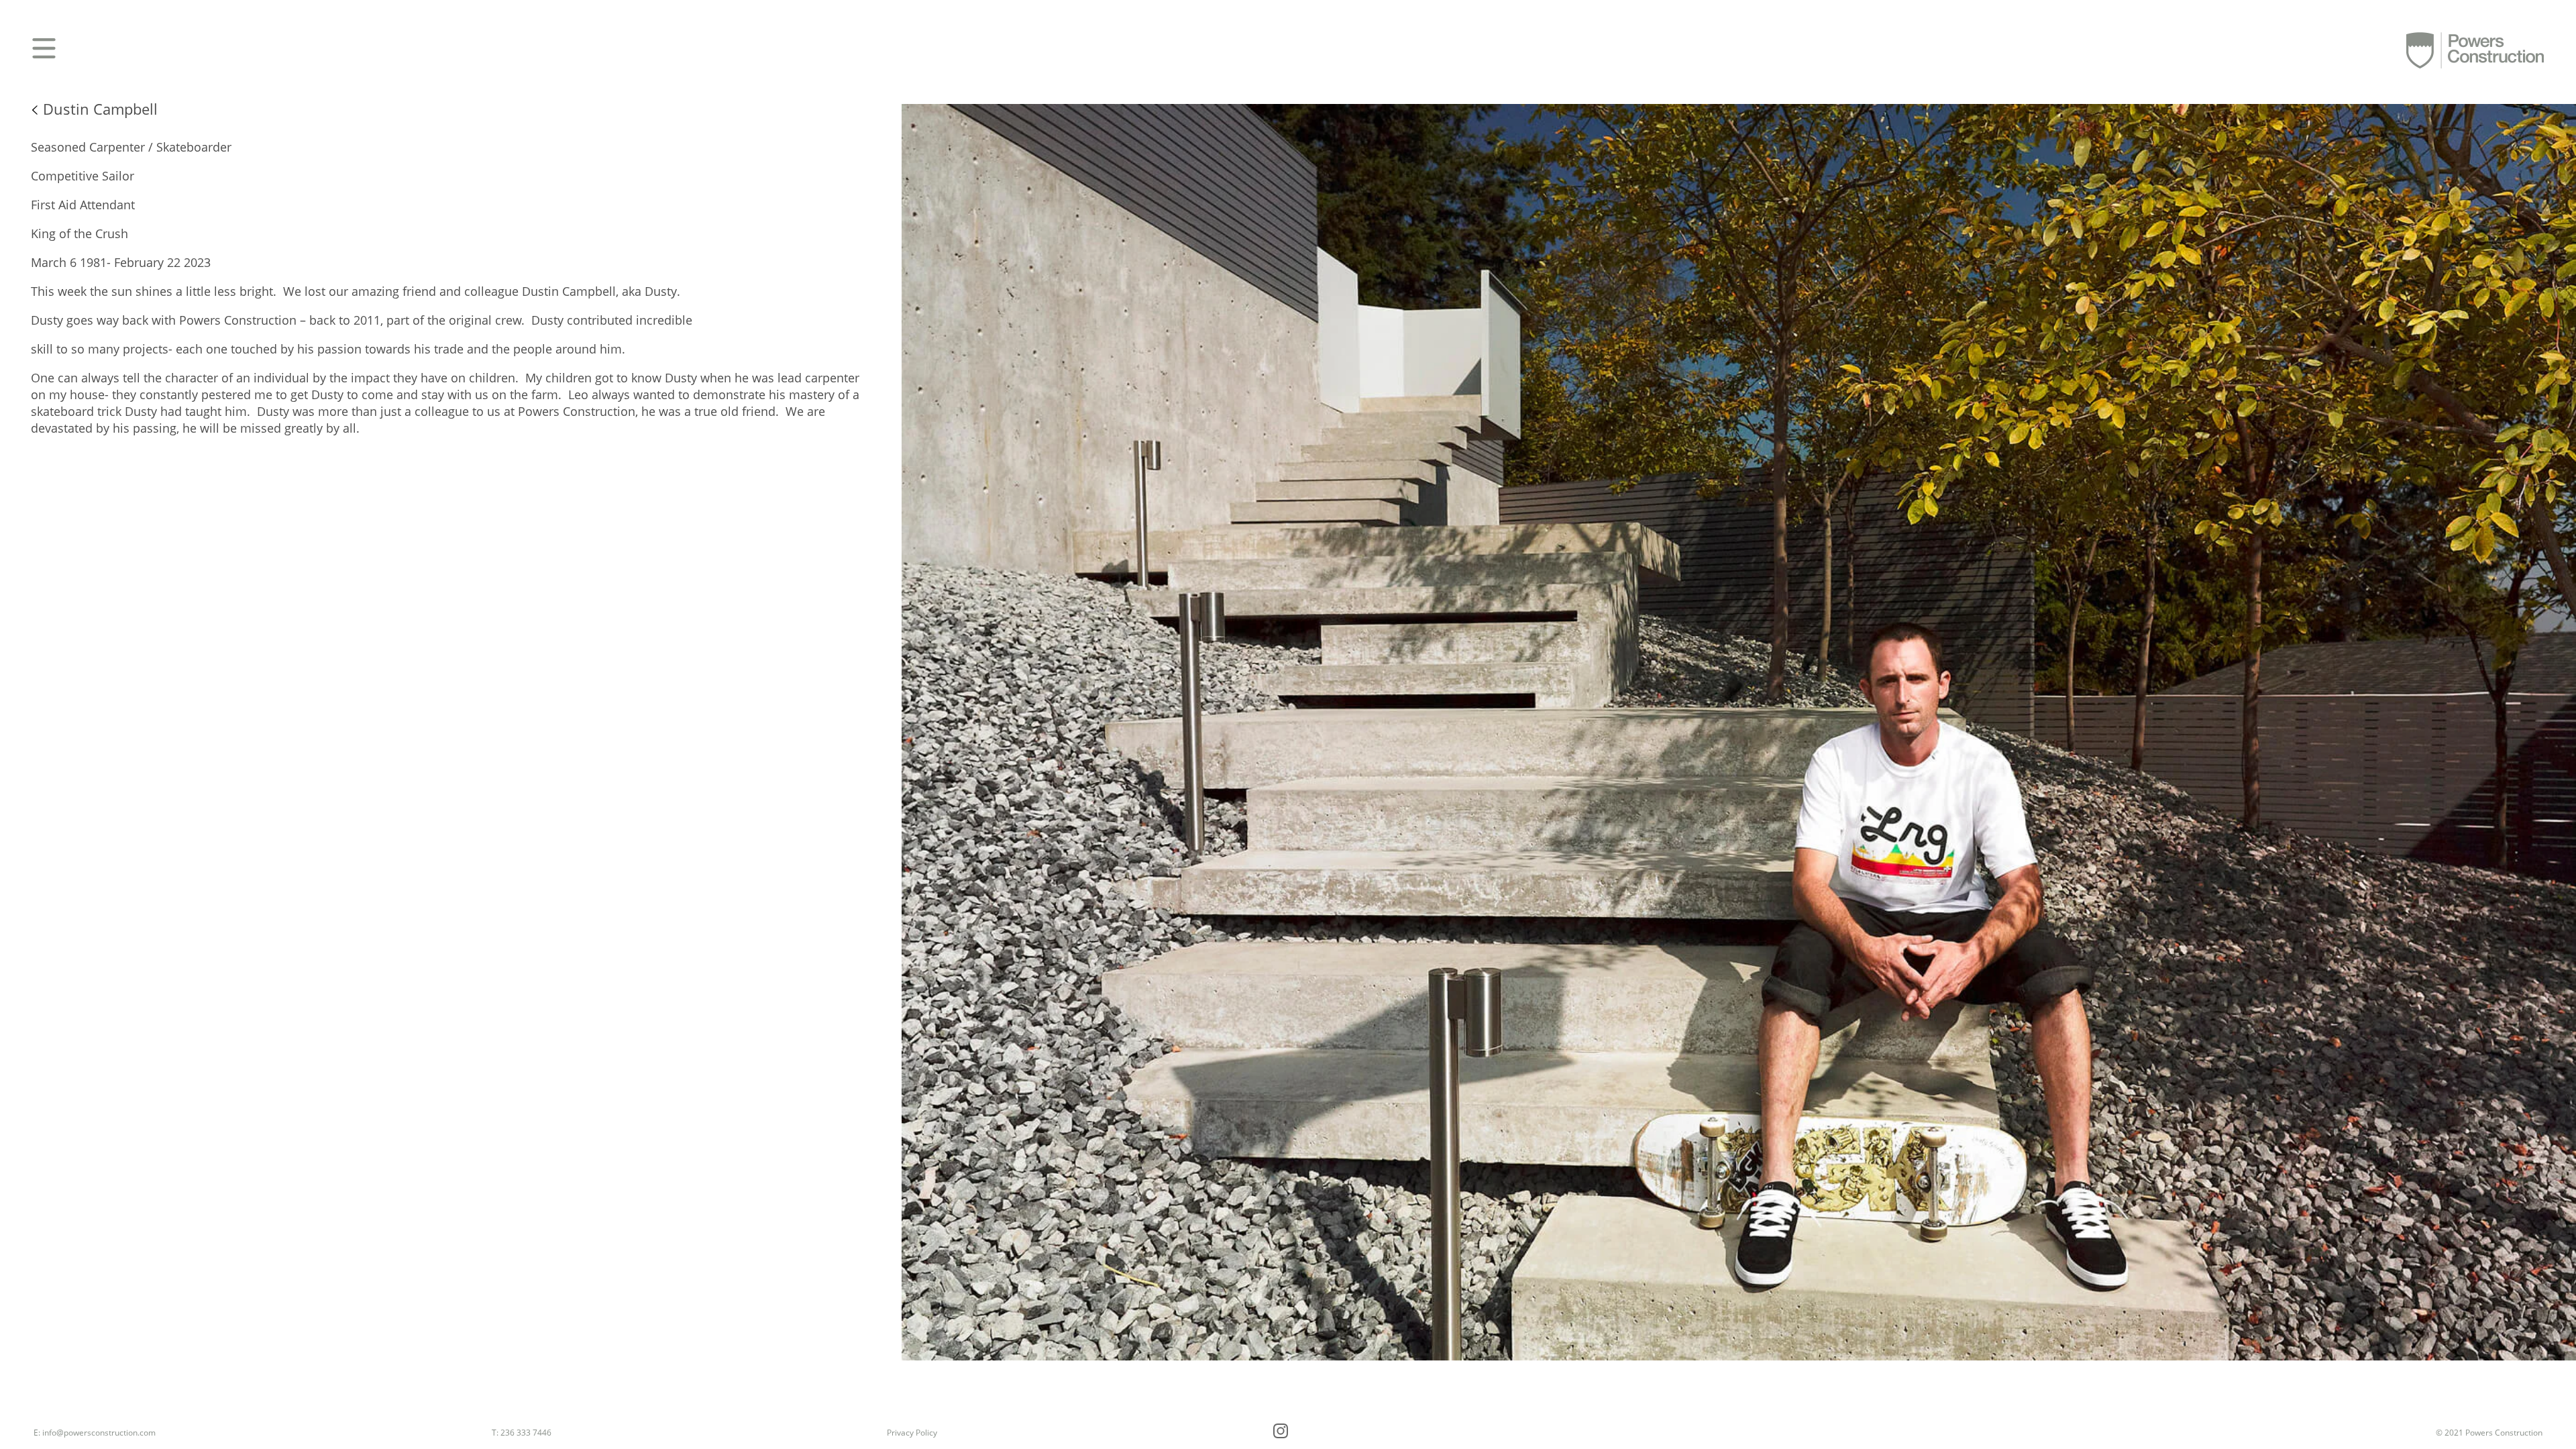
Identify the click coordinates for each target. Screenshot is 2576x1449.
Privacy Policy (912, 1433)
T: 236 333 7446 (522, 1433)
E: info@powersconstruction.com (95, 1433)
